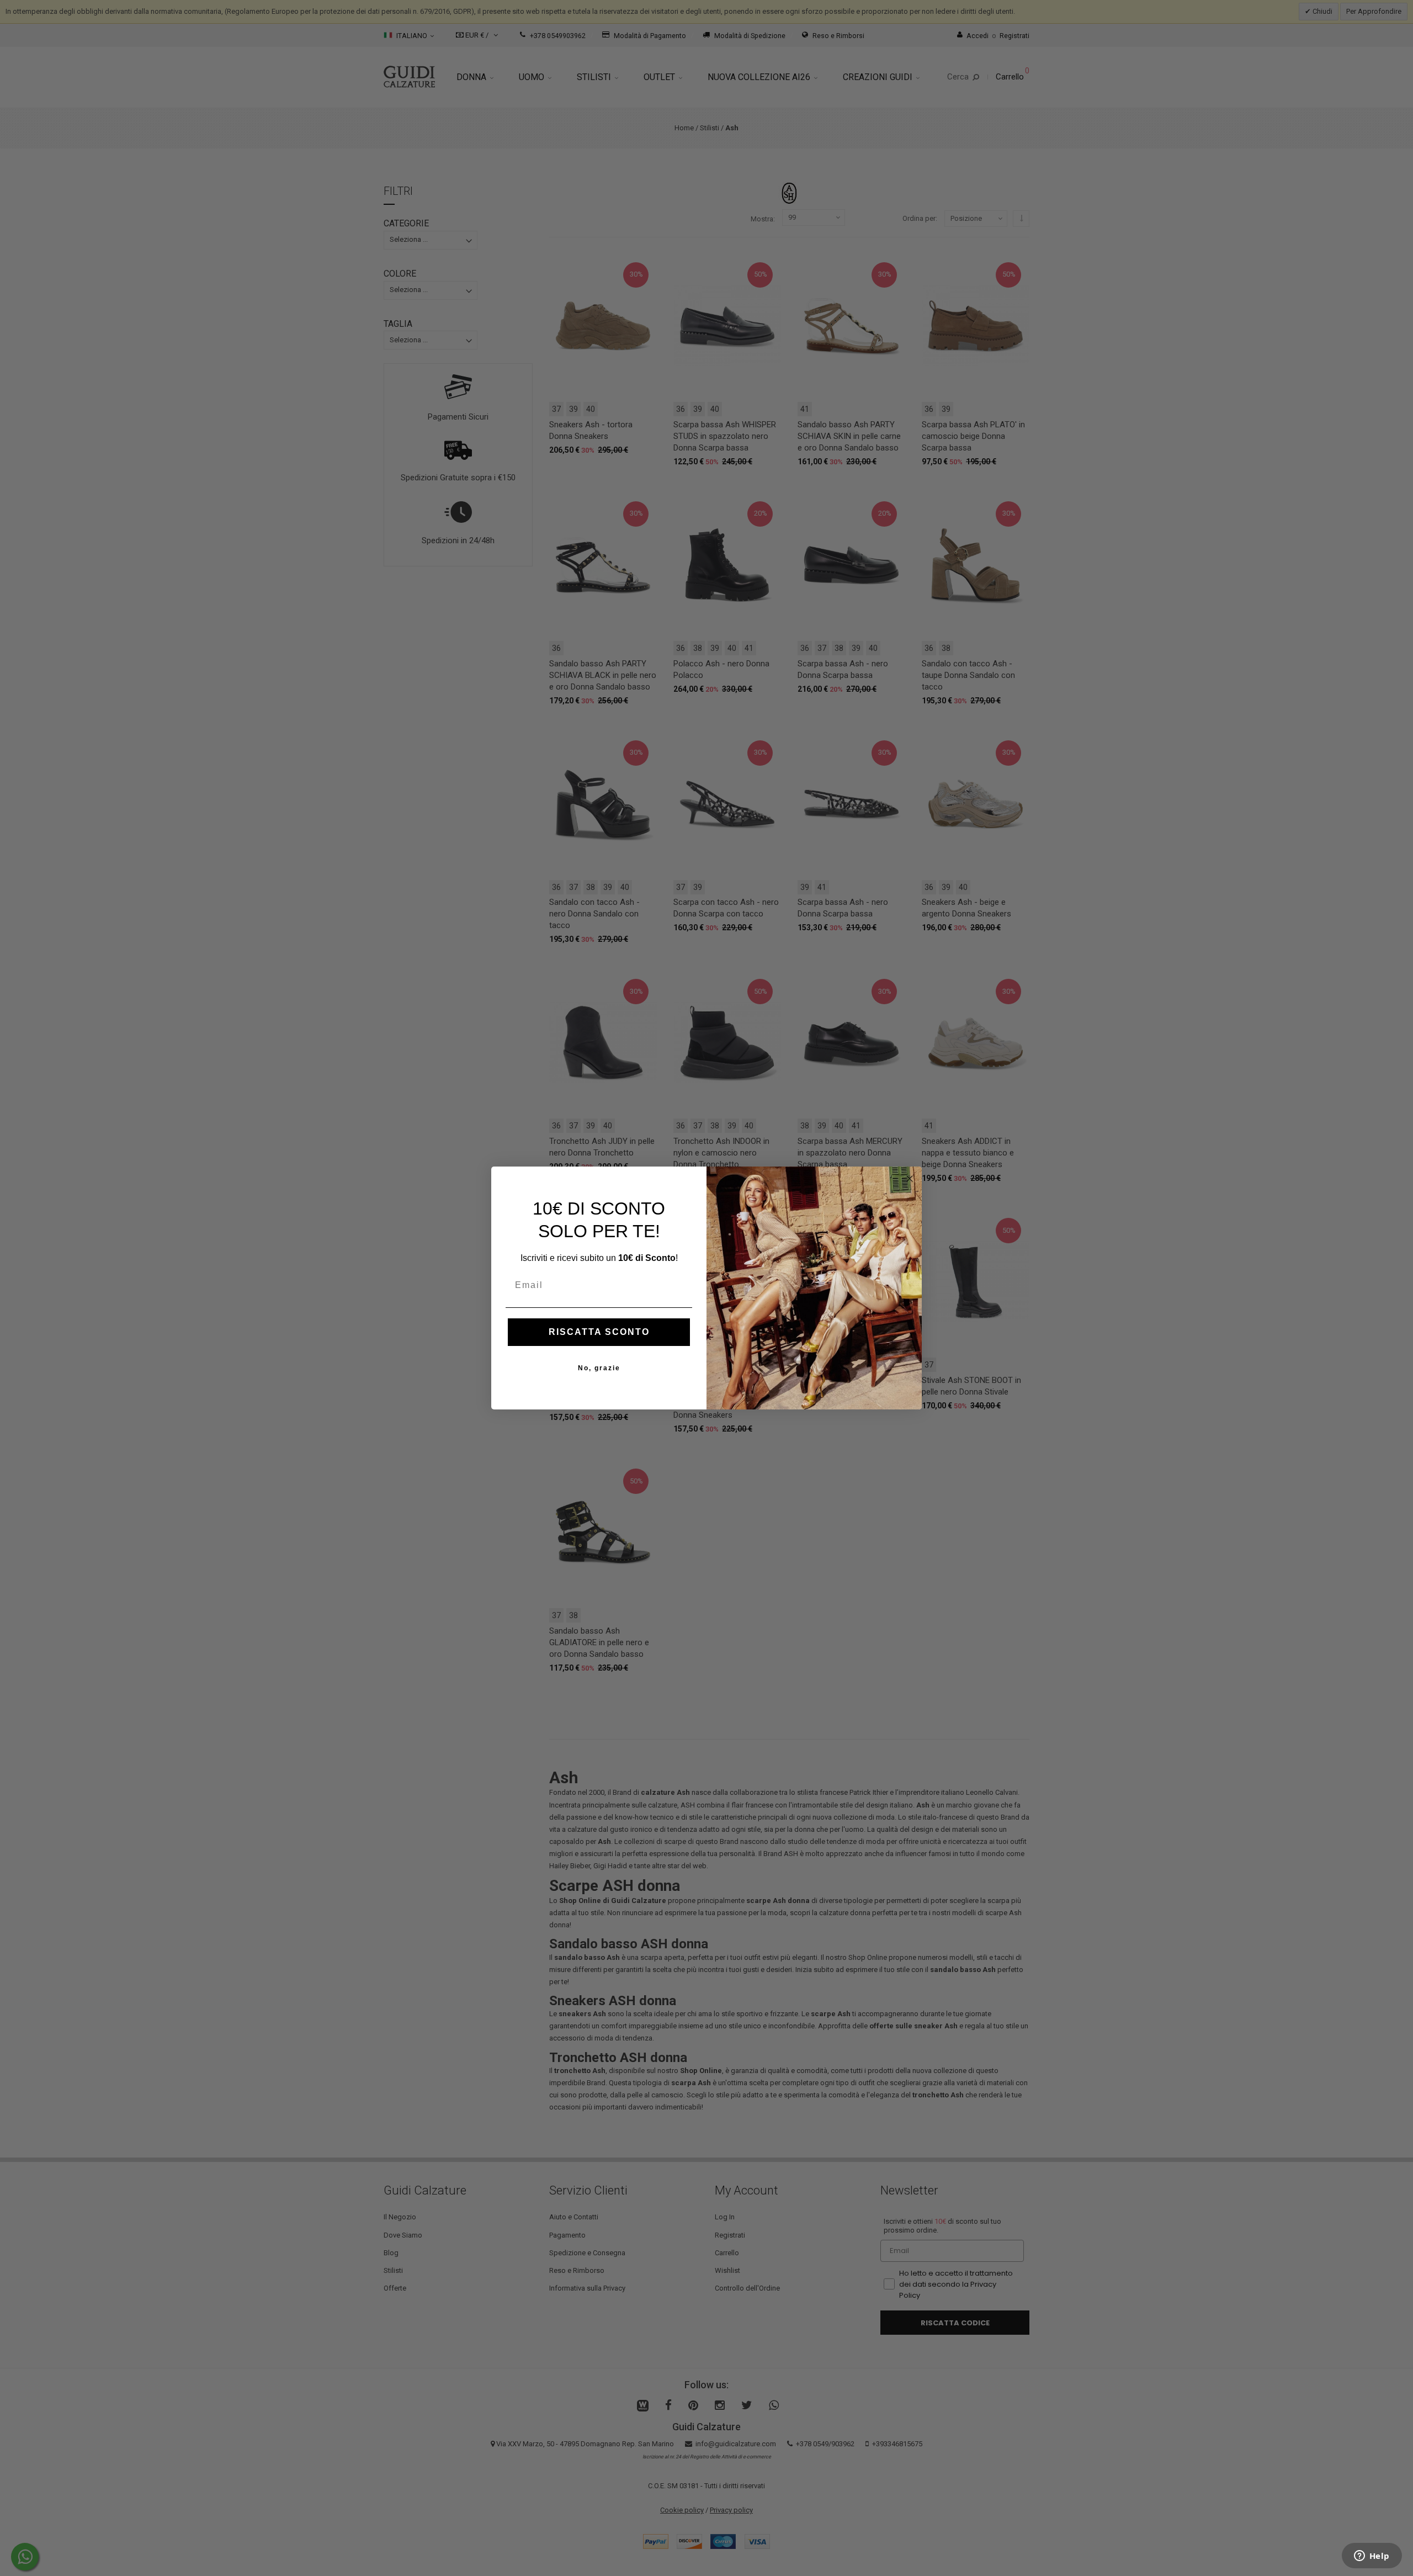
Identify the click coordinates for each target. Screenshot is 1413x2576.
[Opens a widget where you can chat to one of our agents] (1372, 2557)
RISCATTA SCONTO (599, 1332)
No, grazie (599, 1368)
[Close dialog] (910, 1179)
